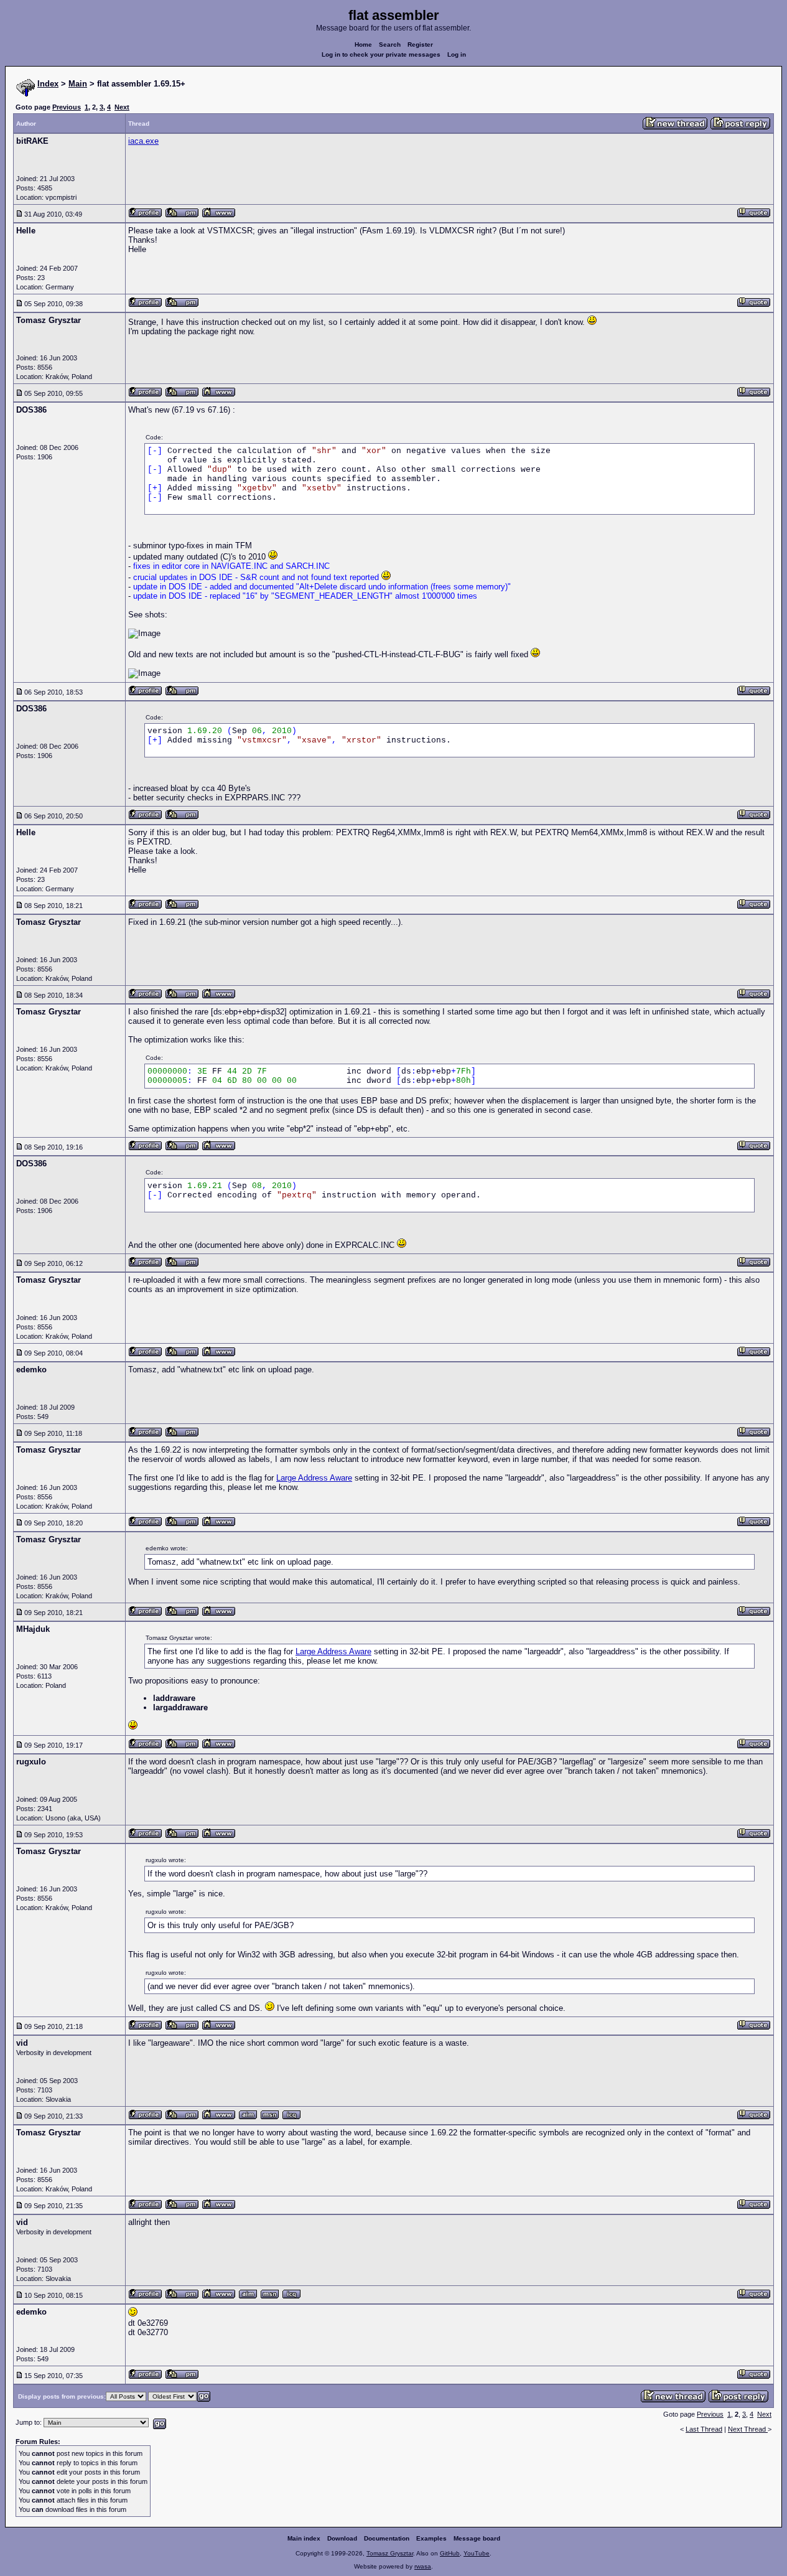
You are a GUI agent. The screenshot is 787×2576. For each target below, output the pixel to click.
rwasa (423, 2566)
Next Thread (748, 2429)
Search (390, 44)
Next (122, 107)
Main (78, 84)
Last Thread (704, 2429)
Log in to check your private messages (381, 54)
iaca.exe (143, 141)
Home (363, 44)
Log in (457, 54)
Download (342, 2538)
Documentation (387, 2538)
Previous (67, 107)
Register (420, 44)
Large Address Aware (314, 1478)
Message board (477, 2538)
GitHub (450, 2553)
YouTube (477, 2553)
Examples (431, 2538)
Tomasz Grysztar (390, 2553)
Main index (304, 2538)
